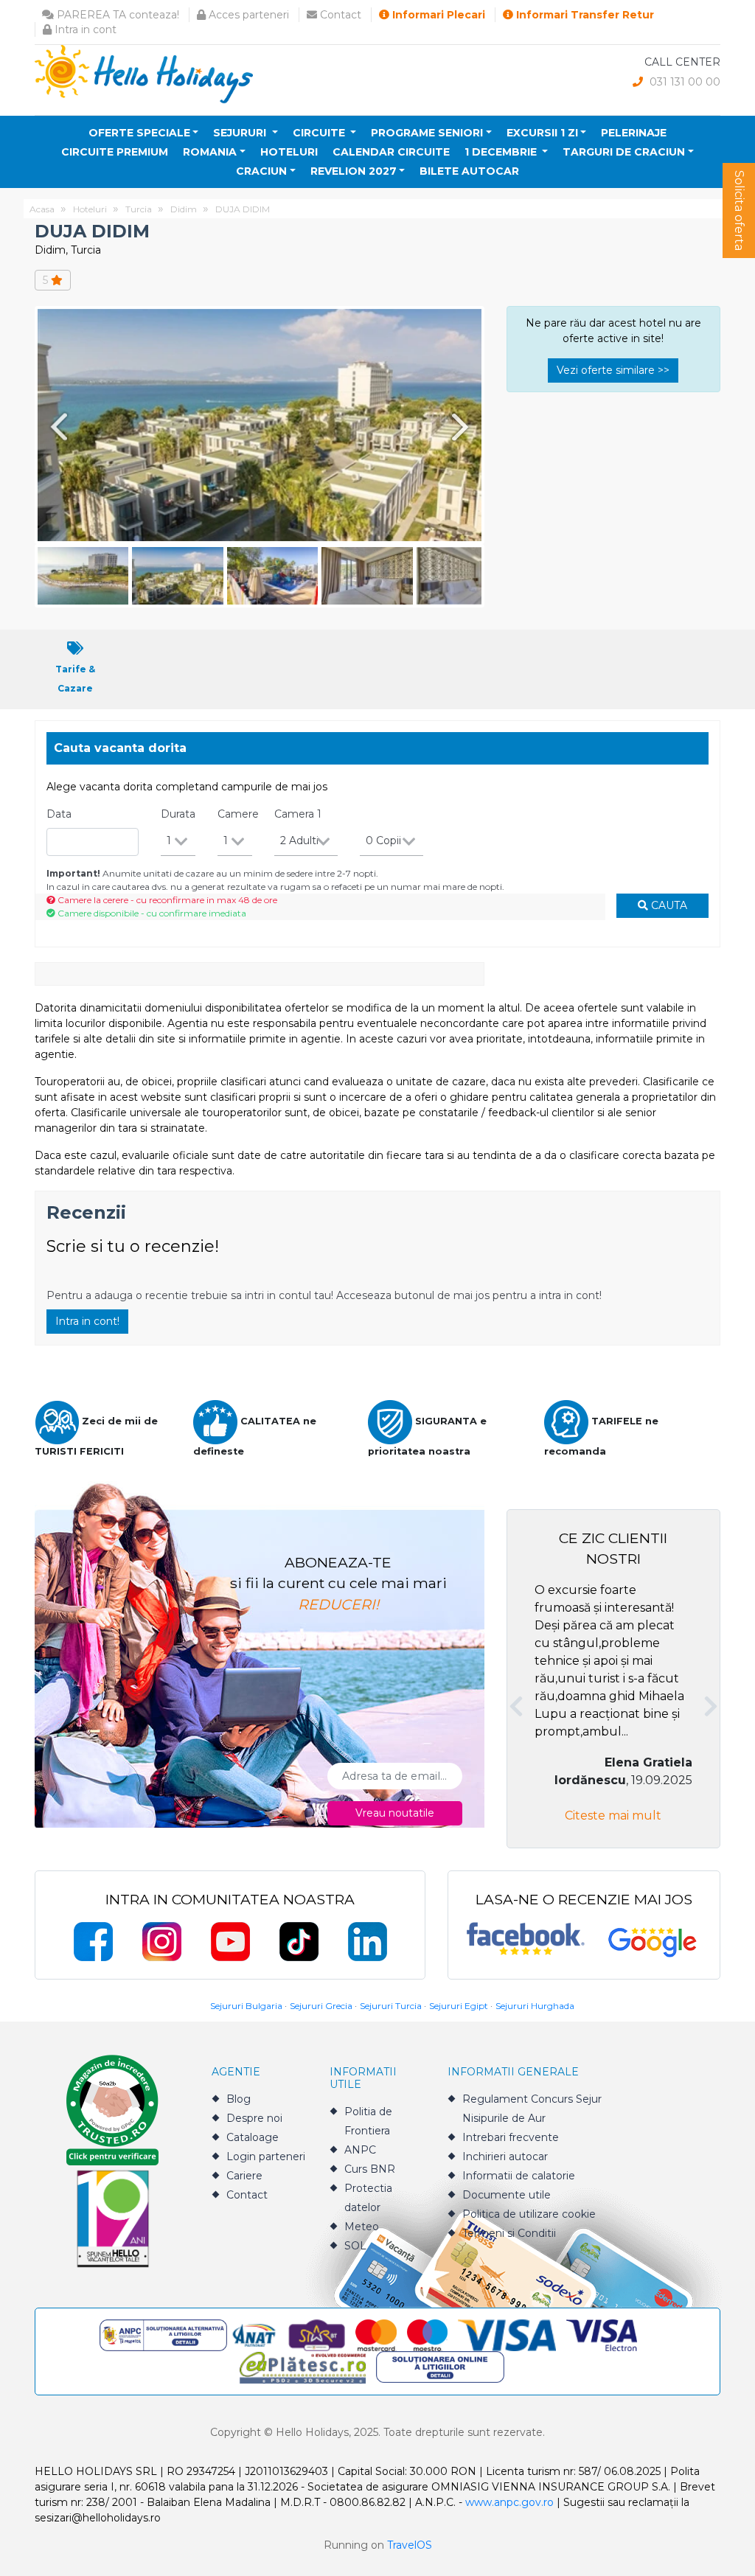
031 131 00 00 (683, 82)
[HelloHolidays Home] (144, 73)
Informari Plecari (437, 15)
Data (59, 814)
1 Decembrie (502, 152)
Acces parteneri (247, 15)
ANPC (360, 2150)
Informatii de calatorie (519, 2176)
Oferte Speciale (139, 133)
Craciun (261, 171)
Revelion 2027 (354, 171)
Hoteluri (289, 152)
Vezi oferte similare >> (613, 370)
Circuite (320, 133)
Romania (210, 152)
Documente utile (507, 2195)
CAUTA (668, 905)
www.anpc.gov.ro (509, 2502)
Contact (339, 15)
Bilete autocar (469, 171)
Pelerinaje (634, 133)
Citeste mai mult (613, 1816)
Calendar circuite (391, 152)
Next (463, 427)
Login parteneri (266, 2156)
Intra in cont (84, 29)
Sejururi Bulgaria (246, 2006)
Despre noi (254, 2118)
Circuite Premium (115, 152)
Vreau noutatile (395, 1813)
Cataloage (253, 2137)
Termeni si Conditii (509, 2233)
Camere (238, 814)
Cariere (244, 2176)
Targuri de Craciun (624, 152)
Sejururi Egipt (459, 2006)
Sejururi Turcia (391, 2006)
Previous (56, 427)
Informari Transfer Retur (584, 15)
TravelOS (410, 2545)
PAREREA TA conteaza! (116, 15)
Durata (178, 814)
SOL (355, 2246)
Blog (239, 2099)
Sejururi (241, 133)
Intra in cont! (87, 1321)
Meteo (362, 2227)
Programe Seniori (427, 133)
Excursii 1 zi (542, 133)
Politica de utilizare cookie (529, 2214)
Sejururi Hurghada (535, 2006)
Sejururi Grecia (321, 2006)
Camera (298, 814)
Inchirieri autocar (505, 2156)
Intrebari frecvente (511, 2137)
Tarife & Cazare (75, 679)
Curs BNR (370, 2169)
